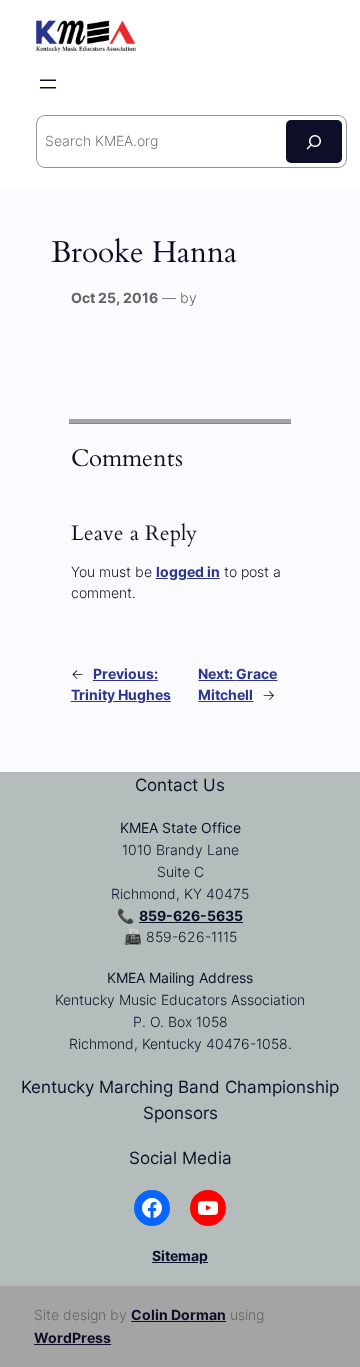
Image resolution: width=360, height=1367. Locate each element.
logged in (188, 571)
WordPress (72, 1337)
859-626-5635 (191, 915)
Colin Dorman (178, 1314)
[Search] (314, 141)
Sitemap (180, 1255)
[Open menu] (48, 84)
